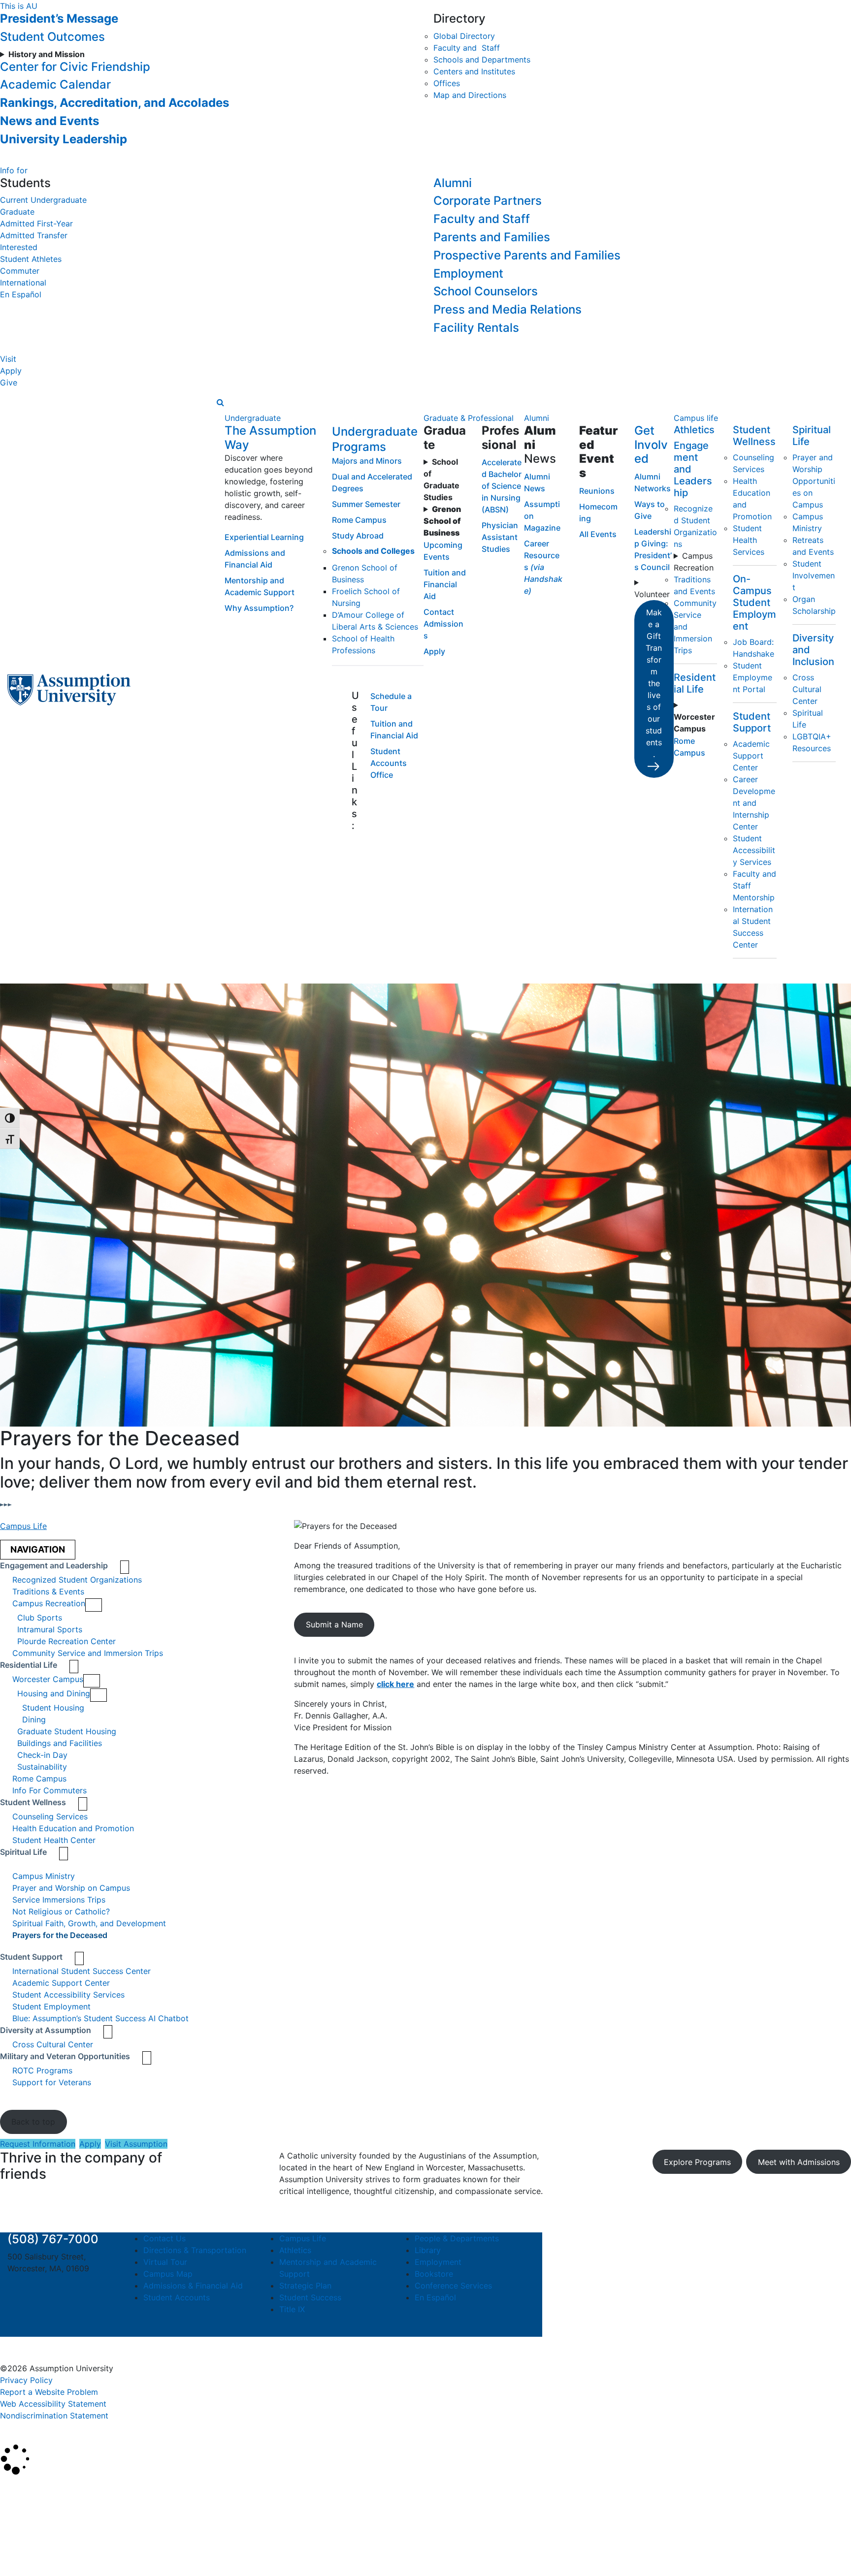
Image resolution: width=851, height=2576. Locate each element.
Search (21, 2543)
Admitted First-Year (36, 223)
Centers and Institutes (474, 71)
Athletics (694, 430)
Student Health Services (749, 540)
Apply (11, 371)
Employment (468, 273)
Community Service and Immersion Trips (88, 1653)
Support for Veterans (52, 2082)
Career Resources (543, 567)
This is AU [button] (19, 6)
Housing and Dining (54, 1693)
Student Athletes (31, 259)
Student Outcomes (52, 37)
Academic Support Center (751, 756)
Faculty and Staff (467, 48)
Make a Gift (654, 683)
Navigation (38, 1549)
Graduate (17, 212)
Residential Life (695, 683)
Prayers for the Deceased (60, 1935)
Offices (447, 83)
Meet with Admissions (799, 2162)
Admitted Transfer (34, 235)
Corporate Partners (488, 201)
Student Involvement (814, 575)
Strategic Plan (305, 2286)
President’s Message (59, 18)
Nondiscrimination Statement (54, 2416)
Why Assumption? (259, 608)
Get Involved (651, 445)
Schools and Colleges (373, 551)
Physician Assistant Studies (500, 537)
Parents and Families (492, 237)
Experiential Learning (264, 537)
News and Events (49, 121)
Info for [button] (14, 170)
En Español (21, 294)
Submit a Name (334, 1624)
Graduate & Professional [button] (469, 418)
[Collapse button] (94, 1605)
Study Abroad (358, 536)
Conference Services (453, 2286)
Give (9, 382)
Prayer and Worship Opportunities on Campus (814, 481)
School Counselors (486, 291)
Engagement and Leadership (54, 1565)
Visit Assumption (136, 2144)
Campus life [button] (696, 418)
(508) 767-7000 (53, 2239)
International (23, 283)
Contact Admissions (443, 624)
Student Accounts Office (389, 763)
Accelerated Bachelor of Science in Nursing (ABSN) (502, 486)
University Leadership (64, 139)
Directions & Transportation (195, 2250)
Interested (19, 247)
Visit (8, 359)
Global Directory (464, 36)
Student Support (752, 722)
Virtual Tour (165, 2262)
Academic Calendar (55, 84)
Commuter (20, 271)
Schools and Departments (482, 60)
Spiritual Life (23, 1852)
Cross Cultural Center (807, 689)
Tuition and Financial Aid (445, 584)
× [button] (11, 2489)
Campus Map (168, 2274)
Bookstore (434, 2274)
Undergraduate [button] (253, 418)
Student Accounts (177, 2297)
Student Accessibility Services (754, 850)
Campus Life (23, 1526)
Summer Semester (366, 504)
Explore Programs (697, 2162)
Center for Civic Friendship (75, 67)
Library (428, 2250)
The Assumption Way (270, 438)
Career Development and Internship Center (754, 803)
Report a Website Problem (49, 2392)
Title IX (292, 2309)
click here (395, 1684)
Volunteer (652, 594)
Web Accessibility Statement (53, 2404)
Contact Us (164, 2238)
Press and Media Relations (507, 309)
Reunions (597, 491)
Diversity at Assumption (46, 2030)
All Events (598, 534)
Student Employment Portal (753, 677)
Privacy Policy (26, 2380)
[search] (220, 402)
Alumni (453, 183)
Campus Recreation (694, 562)
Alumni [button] (537, 418)
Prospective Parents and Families (527, 255)
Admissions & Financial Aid (193, 2286)
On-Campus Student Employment (754, 603)
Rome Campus (359, 520)
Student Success (310, 2297)
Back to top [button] (33, 2122)
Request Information (38, 2144)
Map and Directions (470, 95)
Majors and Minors (367, 461)
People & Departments (457, 2238)
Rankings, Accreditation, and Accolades (115, 103)
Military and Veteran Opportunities (65, 2056)
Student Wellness (754, 436)
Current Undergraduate (43, 200)
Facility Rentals (476, 328)
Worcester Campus (48, 1679)
